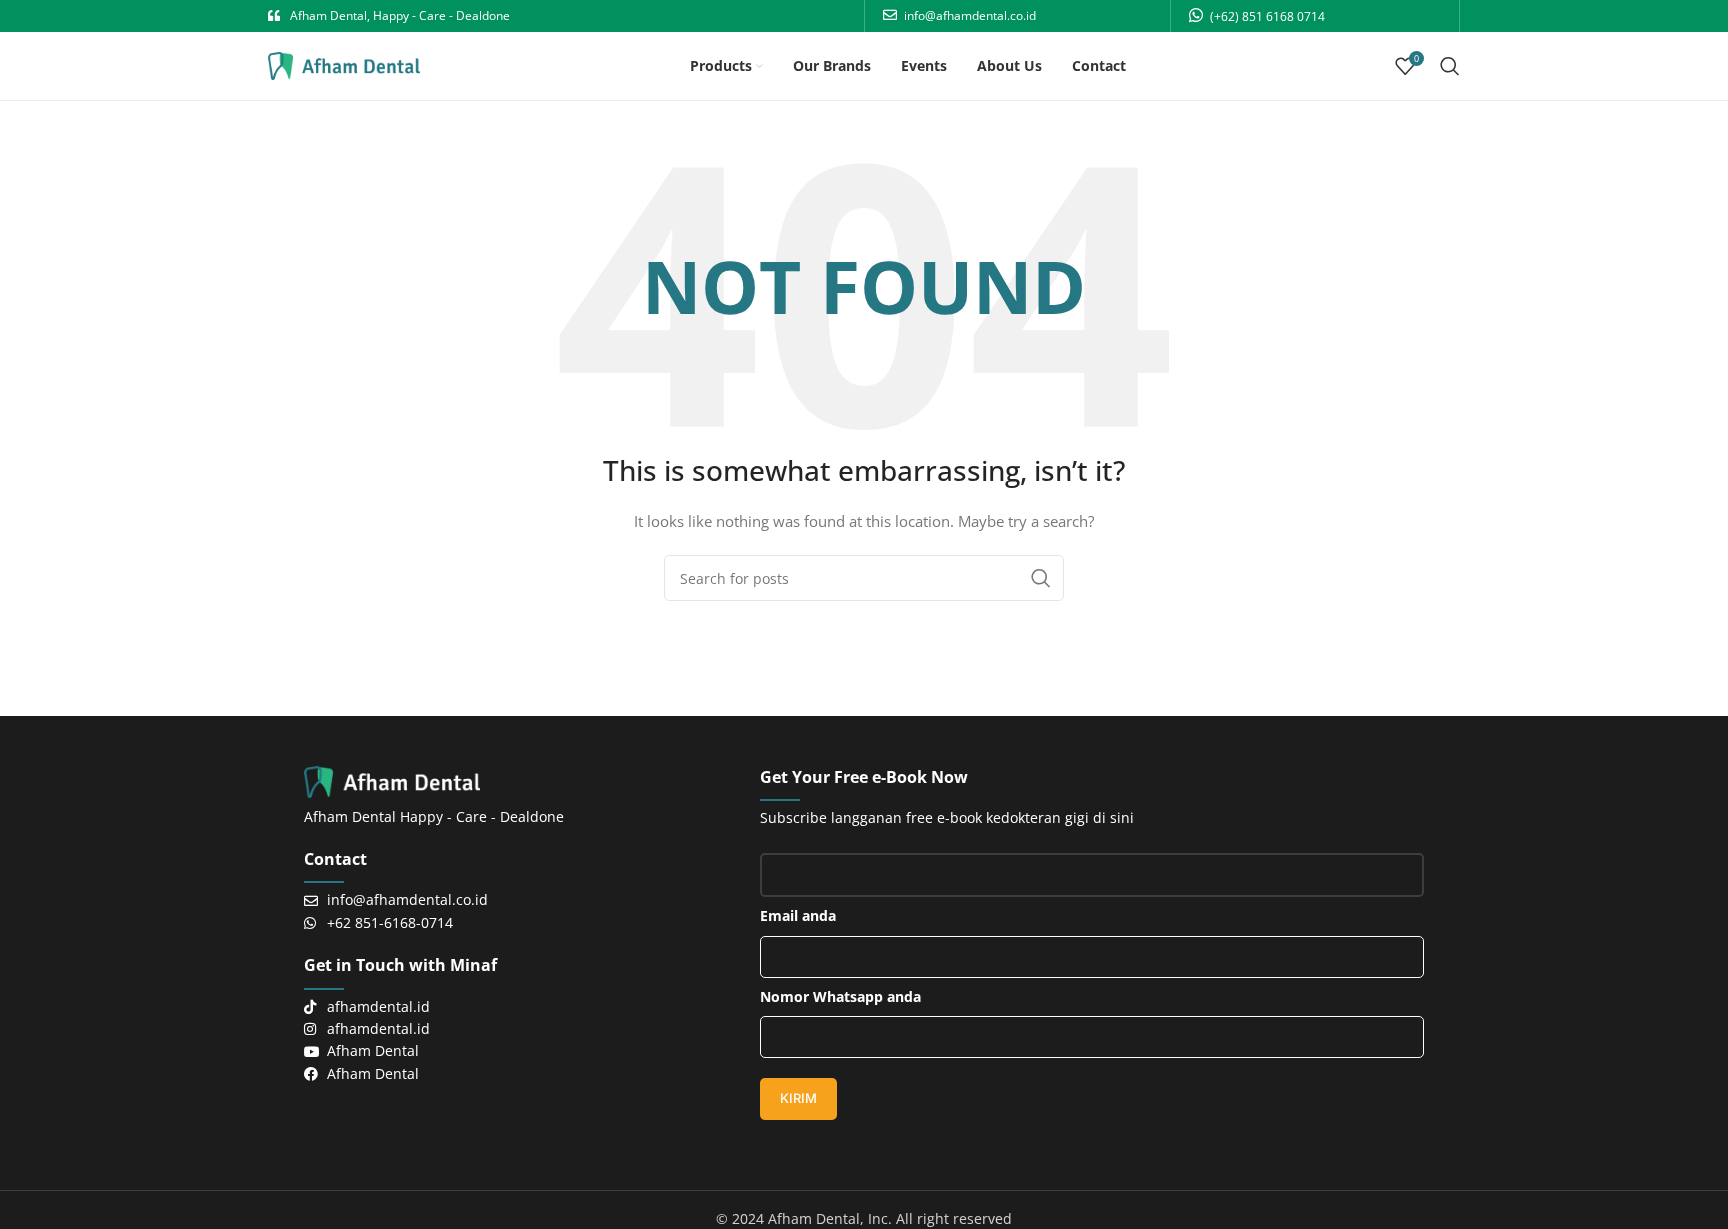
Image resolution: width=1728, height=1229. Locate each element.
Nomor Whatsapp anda (840, 996)
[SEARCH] (1041, 578)
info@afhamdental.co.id (970, 15)
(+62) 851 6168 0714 (1267, 16)
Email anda (798, 915)
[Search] (1450, 66)
